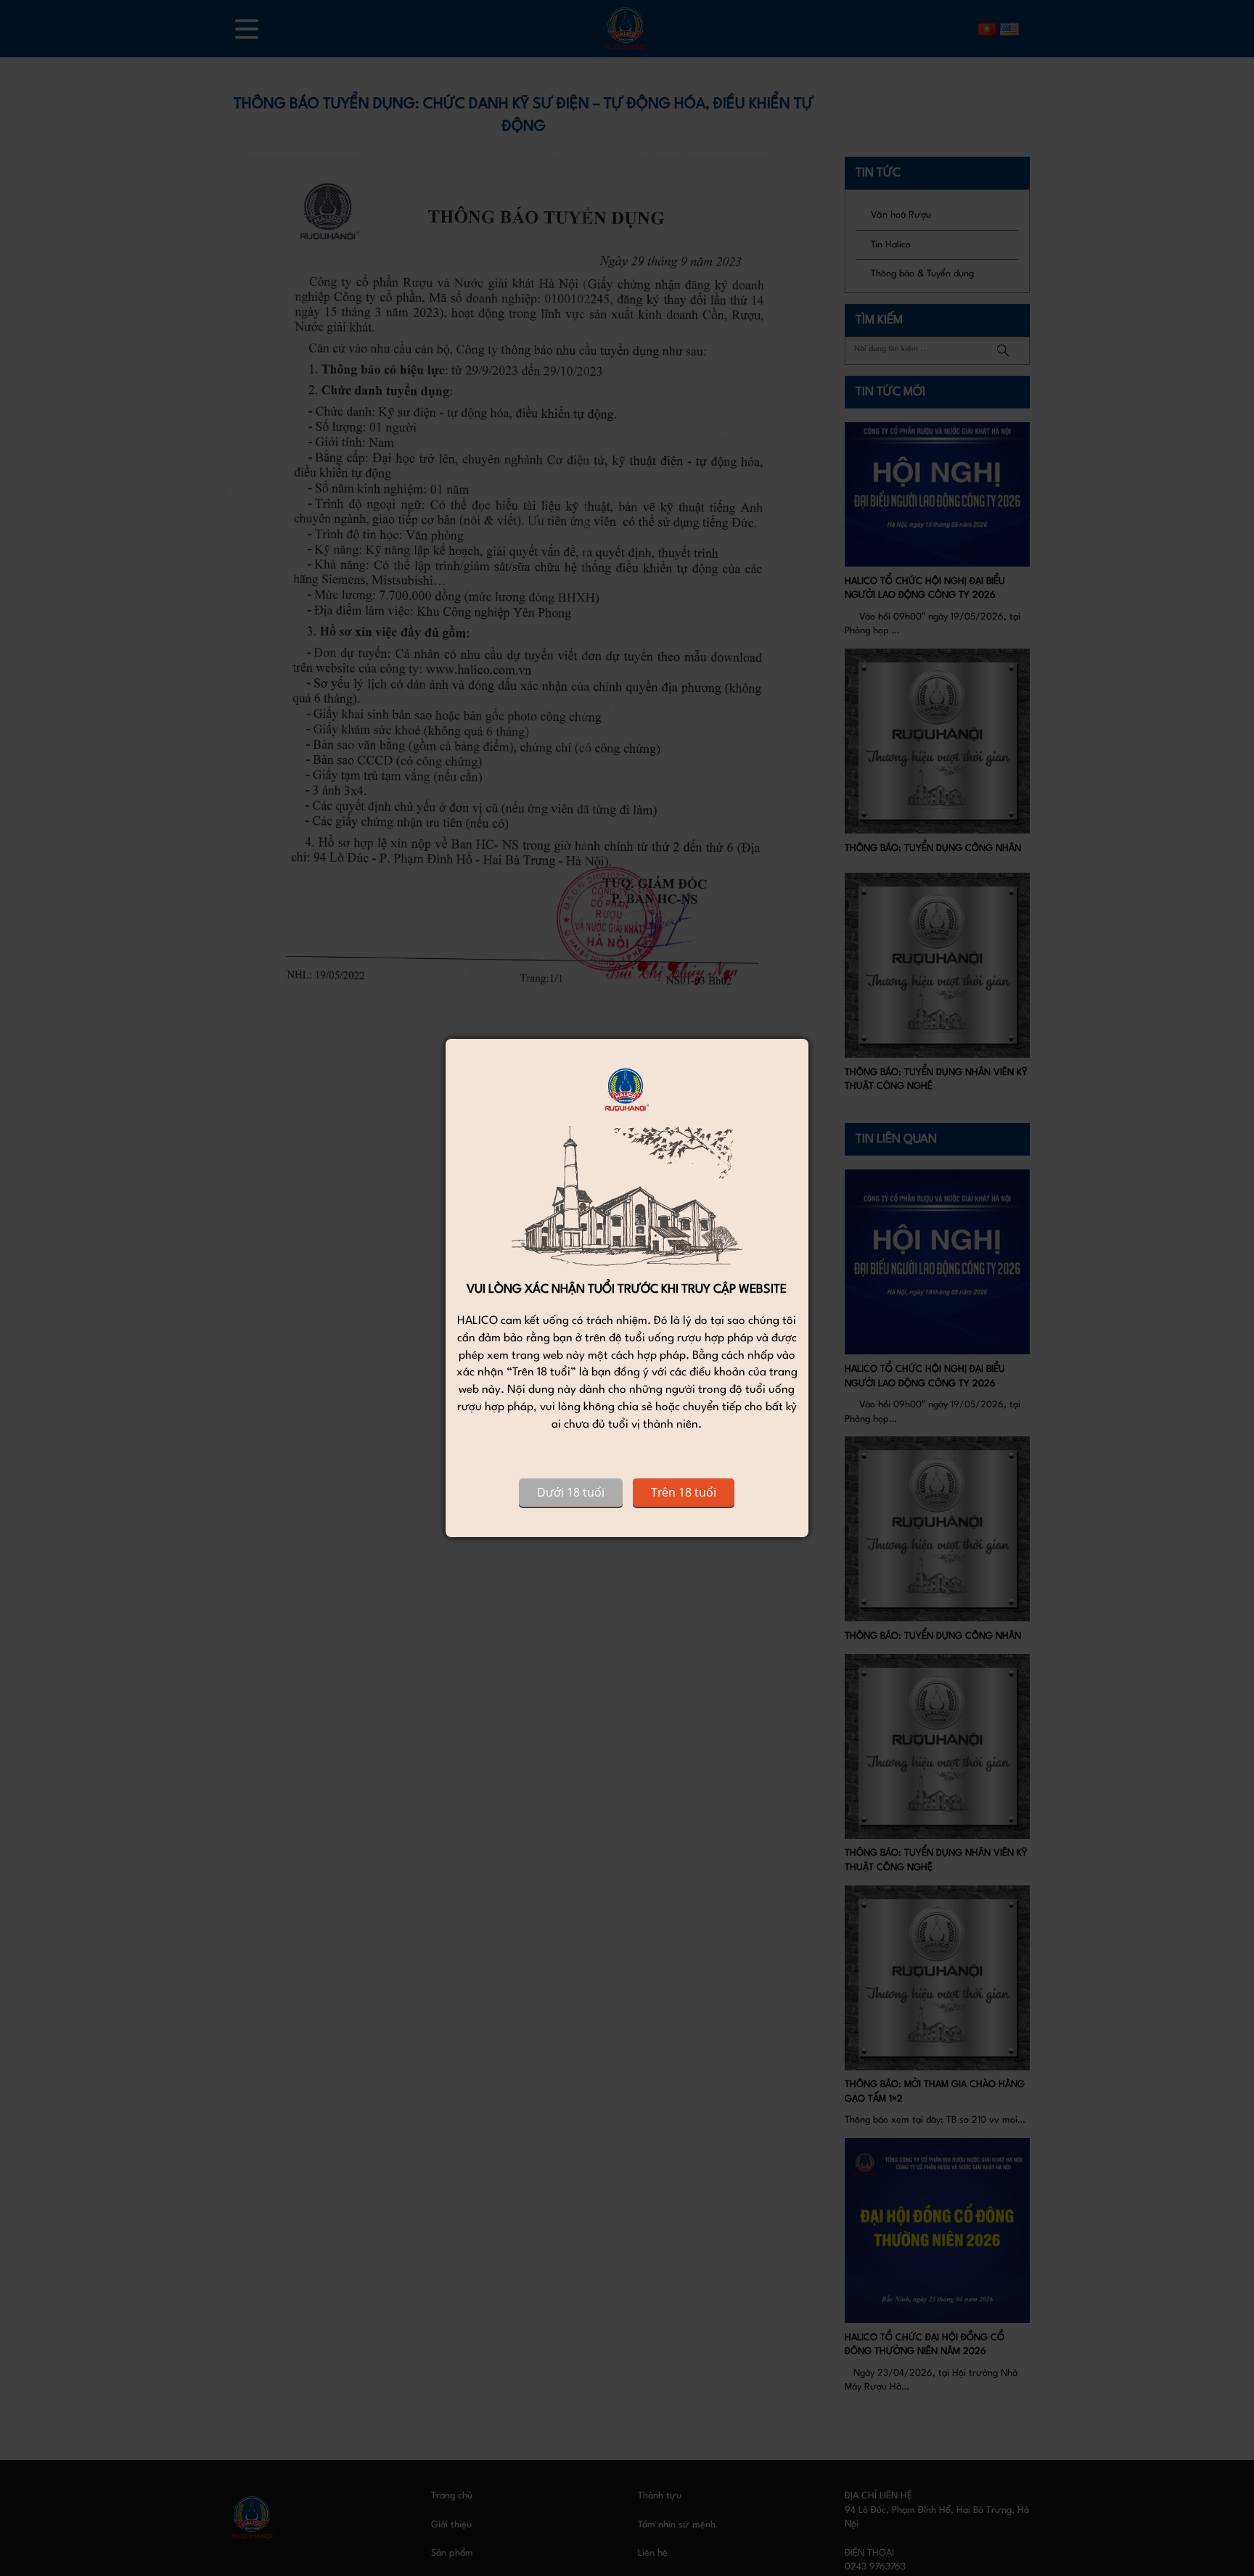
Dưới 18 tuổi (571, 1492)
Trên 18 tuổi (684, 1492)
